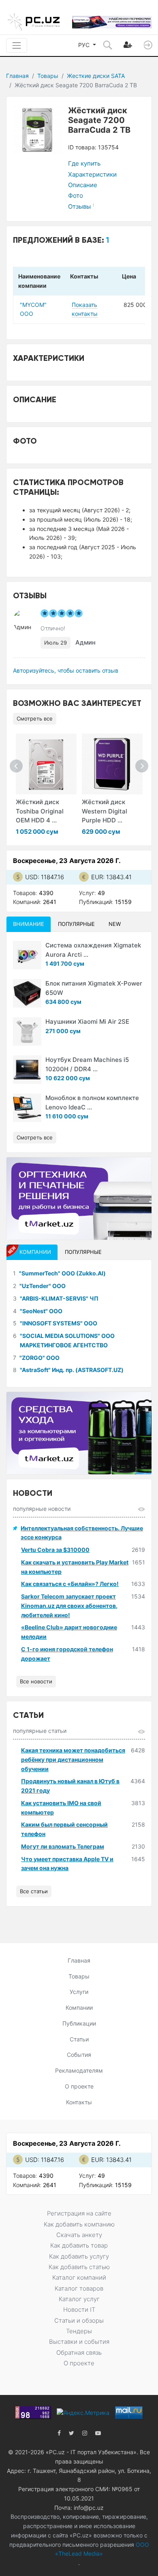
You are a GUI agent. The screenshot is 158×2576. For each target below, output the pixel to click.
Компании (79, 2008)
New (115, 924)
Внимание (29, 924)
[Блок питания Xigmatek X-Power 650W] (27, 993)
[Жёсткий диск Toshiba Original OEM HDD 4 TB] (46, 764)
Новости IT (79, 2310)
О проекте (79, 2086)
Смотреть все (35, 718)
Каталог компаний (79, 2277)
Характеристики (92, 174)
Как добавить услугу (79, 2256)
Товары (48, 76)
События (79, 2055)
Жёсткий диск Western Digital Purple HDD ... (105, 811)
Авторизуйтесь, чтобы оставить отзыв (66, 670)
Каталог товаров (79, 2288)
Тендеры (79, 2331)
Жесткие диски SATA (96, 76)
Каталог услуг (79, 2299)
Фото (76, 195)
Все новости (36, 1681)
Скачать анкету (79, 2235)
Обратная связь (79, 2353)
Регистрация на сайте (79, 2213)
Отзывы (81, 206)
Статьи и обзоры (79, 2320)
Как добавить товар (79, 2245)
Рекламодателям (79, 2070)
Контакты (79, 2102)
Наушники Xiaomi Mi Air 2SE (87, 1022)
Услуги (79, 1992)
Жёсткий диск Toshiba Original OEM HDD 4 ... (40, 811)
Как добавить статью (79, 2267)
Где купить (84, 163)
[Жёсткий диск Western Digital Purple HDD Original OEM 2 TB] (112, 764)
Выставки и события (79, 2342)
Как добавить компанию (79, 2224)
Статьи (79, 2039)
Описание (83, 185)
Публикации (79, 2023)
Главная (17, 76)
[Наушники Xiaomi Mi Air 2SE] (27, 1031)
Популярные (76, 924)
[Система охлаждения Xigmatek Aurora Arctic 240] (27, 955)
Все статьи (34, 1891)
